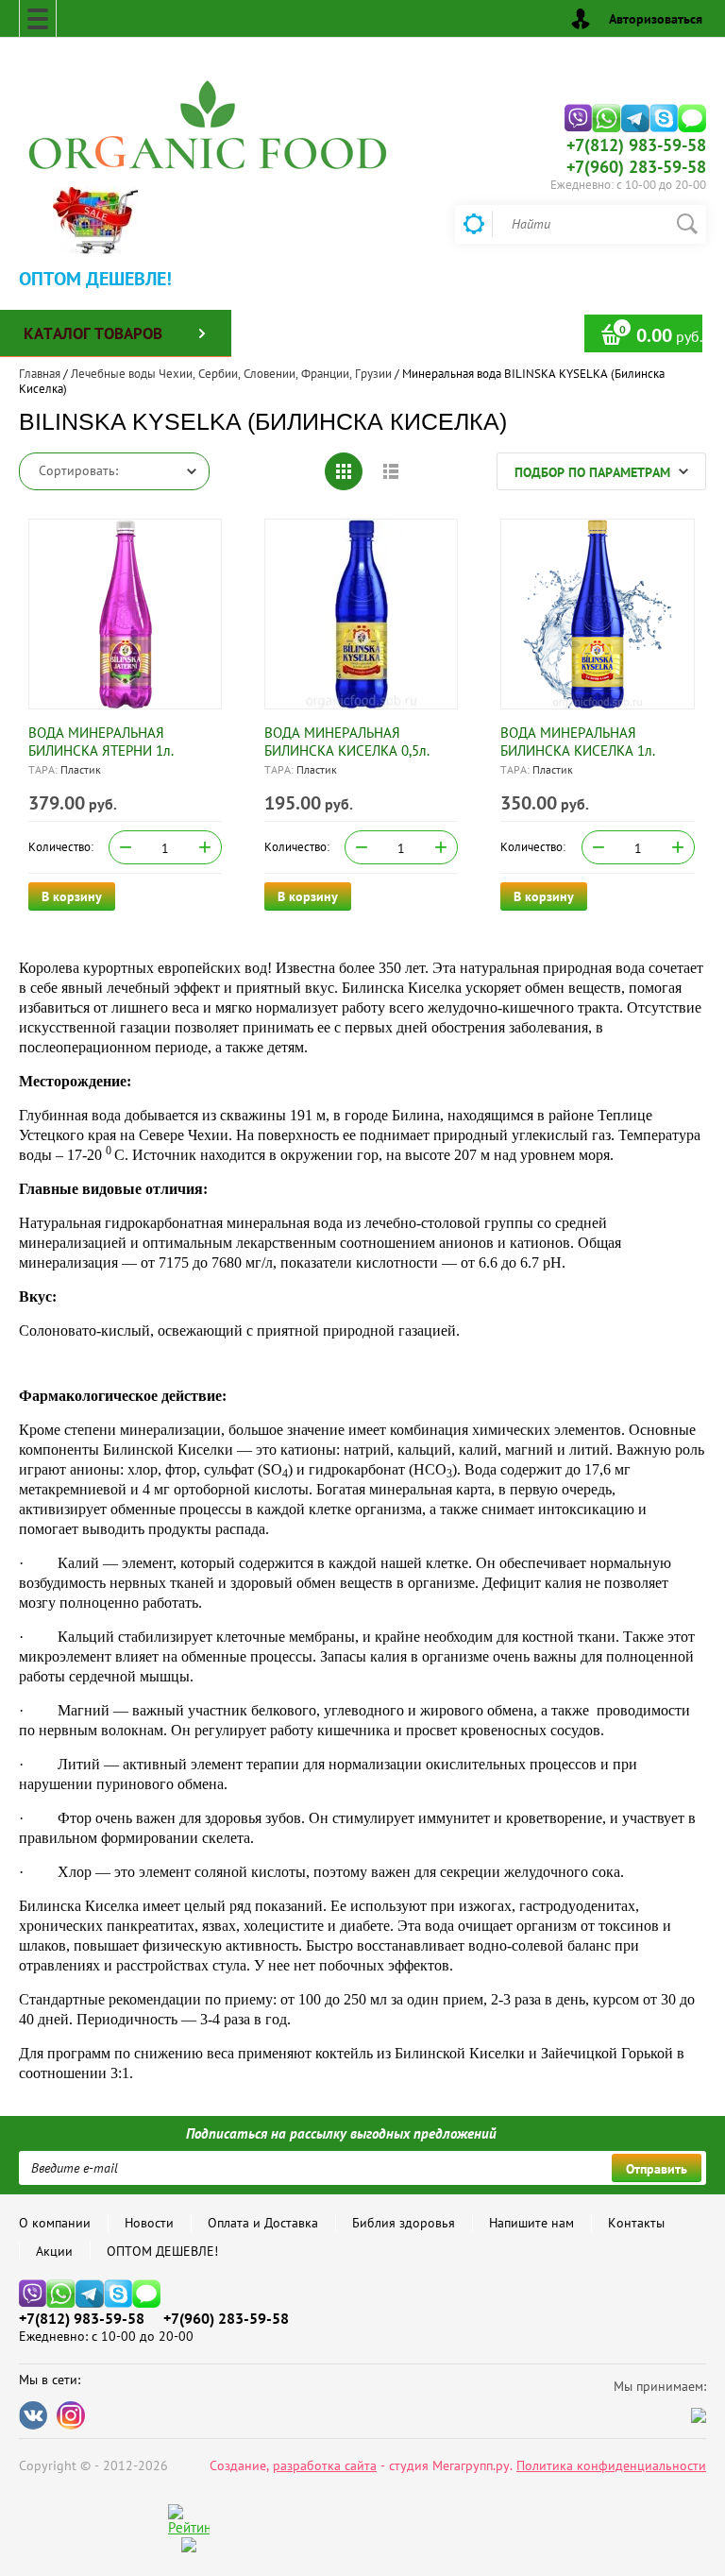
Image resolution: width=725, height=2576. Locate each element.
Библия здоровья (404, 2223)
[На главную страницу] (208, 122)
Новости (149, 2223)
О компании (55, 2223)
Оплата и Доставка (263, 2223)
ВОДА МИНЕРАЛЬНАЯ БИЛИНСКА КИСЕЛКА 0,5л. (347, 742)
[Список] (391, 471)
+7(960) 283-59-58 (636, 167)
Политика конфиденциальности (611, 2465)
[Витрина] (344, 471)
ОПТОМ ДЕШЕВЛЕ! (162, 2251)
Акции (54, 2251)
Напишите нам (531, 2223)
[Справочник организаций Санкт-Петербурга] (189, 2547)
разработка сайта (325, 2465)
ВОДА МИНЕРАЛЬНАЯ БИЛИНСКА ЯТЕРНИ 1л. (101, 742)
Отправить (657, 2169)
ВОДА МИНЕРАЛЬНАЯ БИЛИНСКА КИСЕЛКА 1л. (578, 742)
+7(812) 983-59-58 (636, 145)
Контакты (636, 2223)
